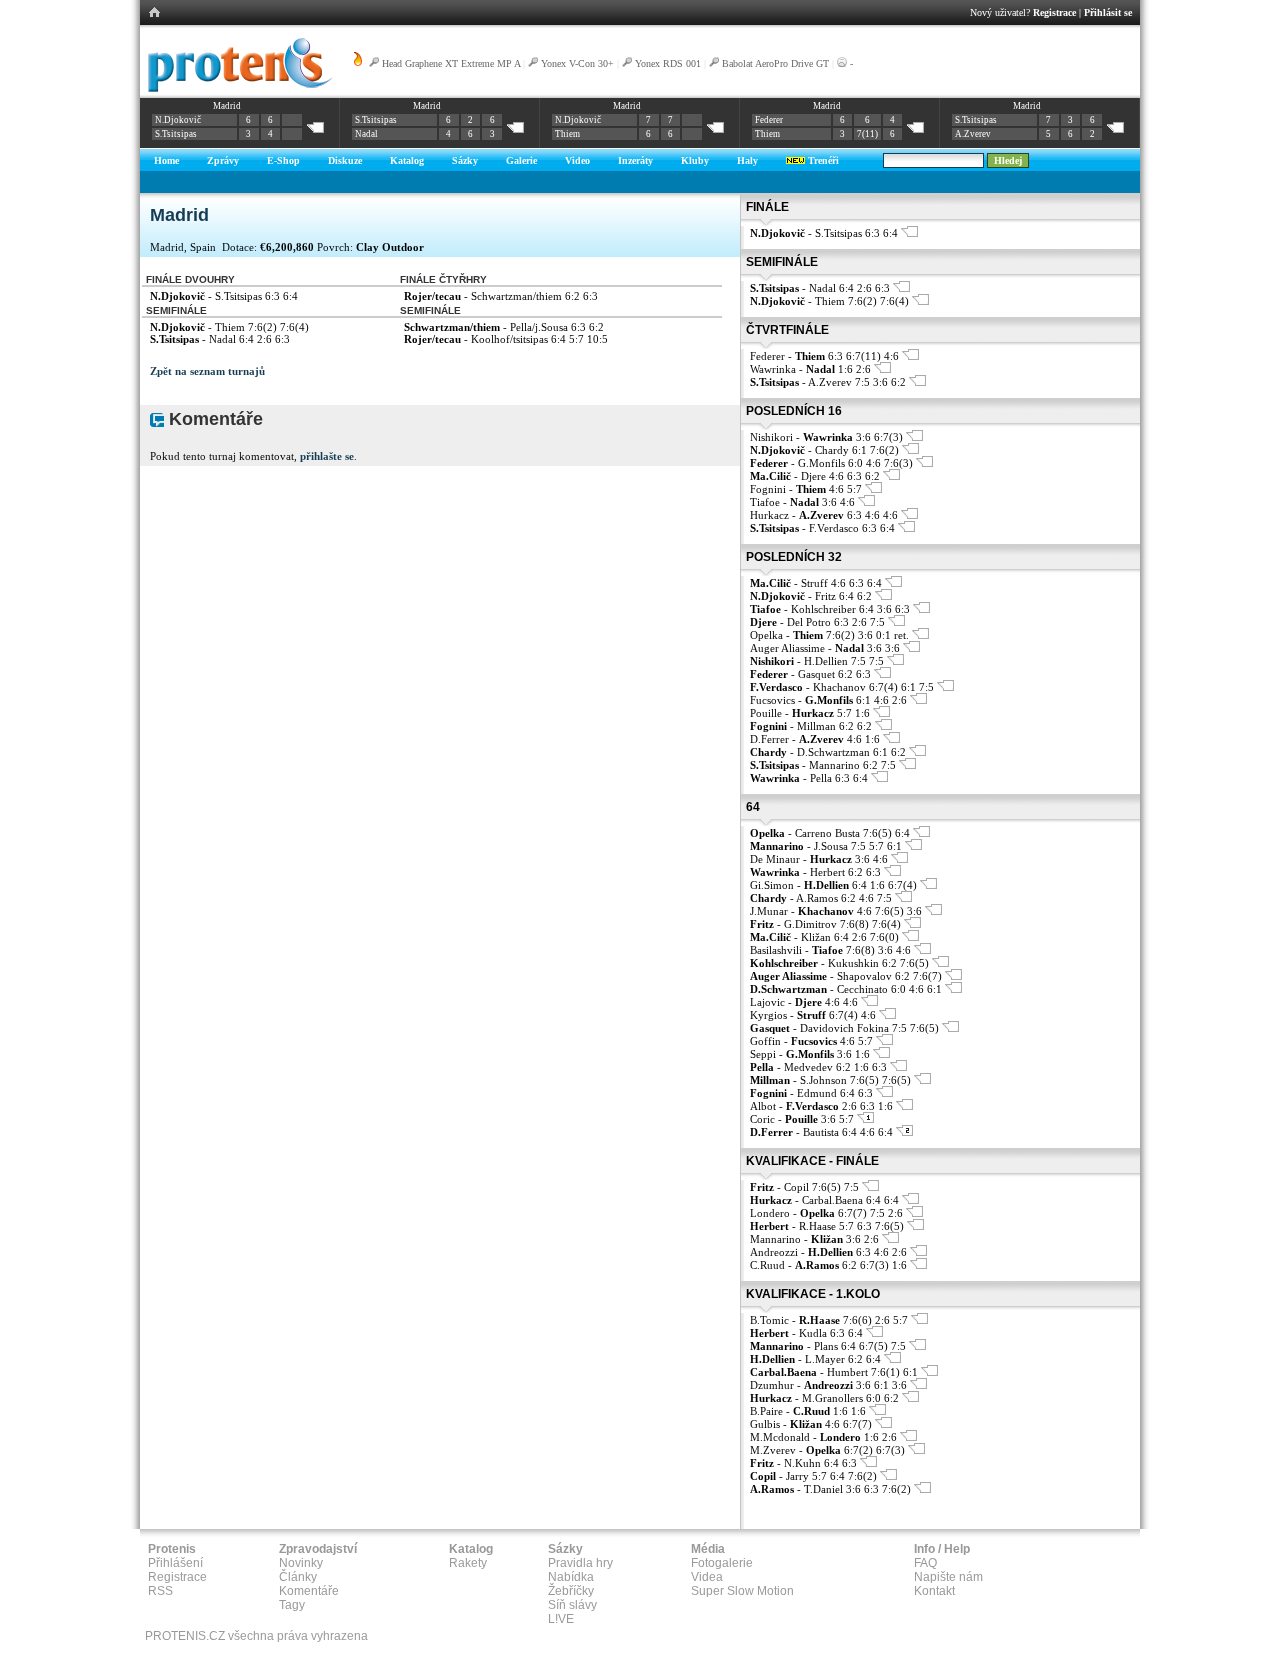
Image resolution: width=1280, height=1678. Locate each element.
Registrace (1054, 12)
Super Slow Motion (742, 1591)
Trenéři (822, 160)
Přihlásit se (1108, 12)
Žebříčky (571, 1591)
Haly (747, 160)
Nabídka (571, 1577)
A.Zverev (973, 134)
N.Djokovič (178, 120)
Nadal (366, 134)
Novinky (301, 1563)
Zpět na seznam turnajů (207, 371)
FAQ (925, 1563)
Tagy (292, 1605)
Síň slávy (572, 1605)
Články (298, 1577)
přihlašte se (327, 456)
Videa (707, 1577)
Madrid (227, 106)
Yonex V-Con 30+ (577, 63)
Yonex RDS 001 (668, 63)
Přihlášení (175, 1563)
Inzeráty (635, 160)
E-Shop (283, 160)
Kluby (695, 160)
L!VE (561, 1619)
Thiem (567, 134)
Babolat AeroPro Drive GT (775, 63)
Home (166, 160)
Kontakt (934, 1591)
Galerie (521, 160)
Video (577, 160)
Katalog (407, 160)
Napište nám (948, 1577)
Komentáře (309, 1591)
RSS (160, 1591)
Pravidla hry (580, 1563)
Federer (769, 120)
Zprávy (223, 160)
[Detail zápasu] (909, 233)
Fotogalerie (722, 1563)
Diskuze (345, 160)
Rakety (468, 1563)
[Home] (236, 89)
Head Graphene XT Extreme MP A (451, 63)
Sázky (465, 160)
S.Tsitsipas (176, 134)
